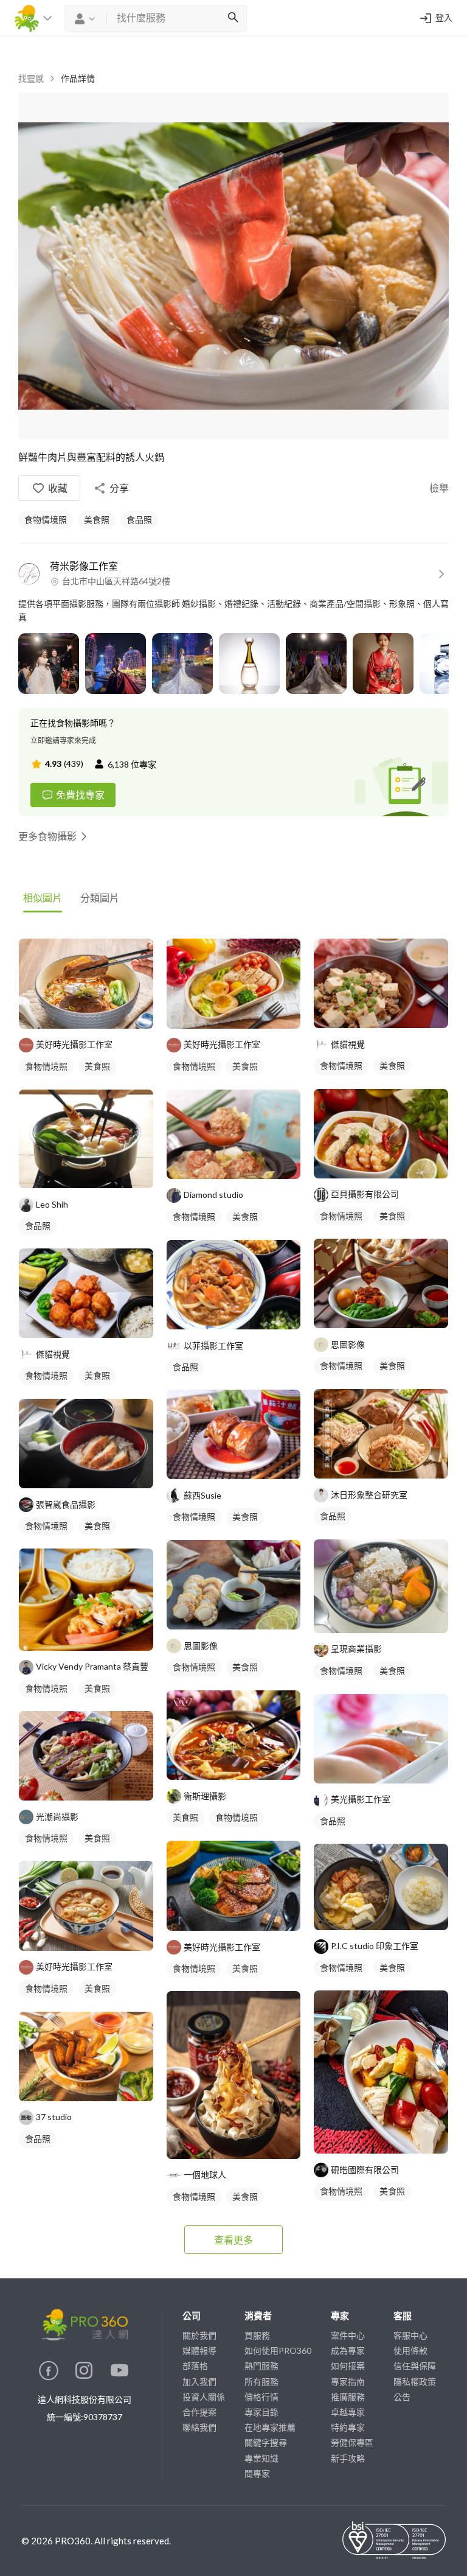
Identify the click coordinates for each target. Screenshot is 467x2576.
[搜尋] (233, 18)
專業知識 (261, 2458)
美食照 (97, 520)
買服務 (257, 2335)
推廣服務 (348, 2397)
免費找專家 (80, 795)
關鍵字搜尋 (266, 2442)
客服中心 (410, 2335)
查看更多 (233, 2240)
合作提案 (199, 2412)
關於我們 (199, 2335)
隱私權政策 (415, 2382)
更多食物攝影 (47, 836)
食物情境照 (46, 520)
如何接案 (348, 2366)
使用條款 (410, 2350)
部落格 (195, 2366)
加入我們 (199, 2382)
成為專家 (348, 2350)
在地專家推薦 (270, 2427)
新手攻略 (348, 2458)
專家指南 (348, 2382)
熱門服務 (261, 2366)
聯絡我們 (199, 2427)
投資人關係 (204, 2397)
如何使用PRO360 (278, 2350)
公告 (402, 2397)
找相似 (99, 1013)
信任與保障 (415, 2366)
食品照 (139, 520)
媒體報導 (199, 2350)
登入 (444, 18)
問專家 (257, 2473)
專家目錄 (261, 2412)
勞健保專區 (352, 2442)
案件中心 (348, 2335)
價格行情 (261, 2397)
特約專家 (348, 2427)
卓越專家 (348, 2412)
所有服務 (261, 2382)
